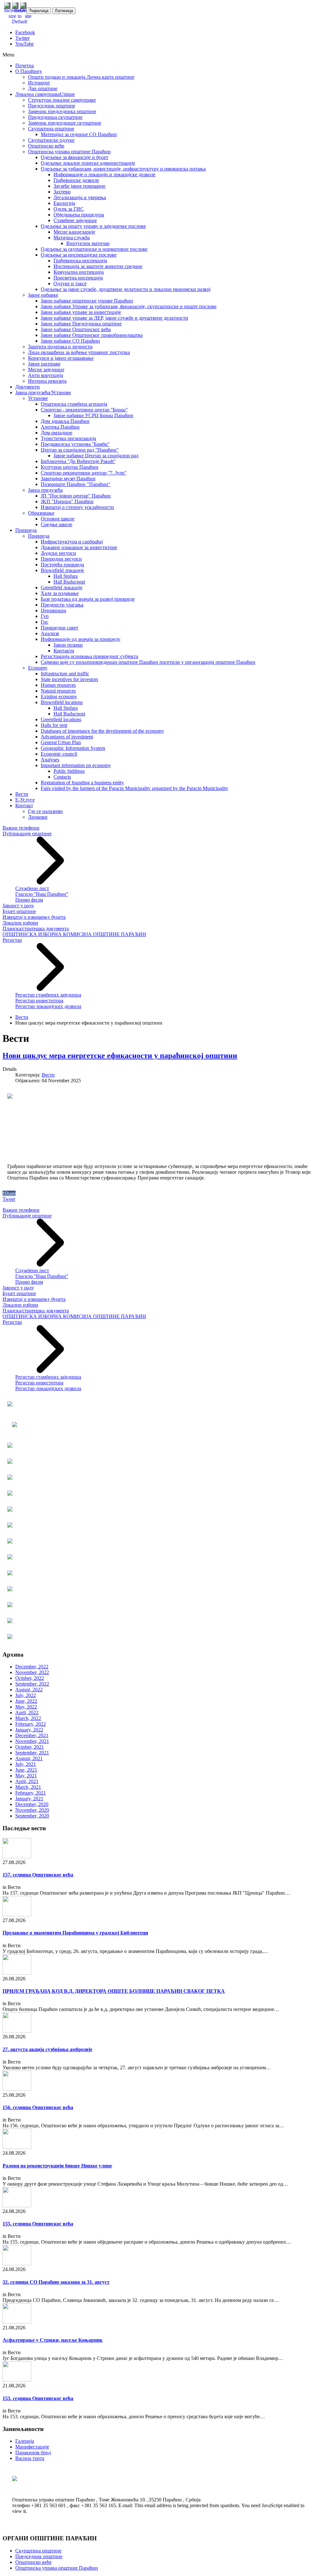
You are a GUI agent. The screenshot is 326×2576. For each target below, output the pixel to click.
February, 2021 (31, 1793)
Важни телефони (21, 828)
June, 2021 (26, 1770)
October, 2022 (30, 1678)
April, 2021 (27, 1781)
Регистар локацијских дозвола (48, 1006)
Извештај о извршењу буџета (34, 917)
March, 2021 (28, 1787)
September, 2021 (32, 1753)
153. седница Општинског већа (38, 2398)
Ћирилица (39, 11)
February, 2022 (31, 1724)
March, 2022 (28, 1718)
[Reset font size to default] (20, 22)
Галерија (25, 2441)
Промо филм (29, 900)
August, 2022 (29, 1690)
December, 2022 (32, 1667)
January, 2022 (29, 1730)
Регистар (12, 940)
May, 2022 (26, 1707)
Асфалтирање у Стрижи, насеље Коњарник (53, 2340)
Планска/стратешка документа (36, 929)
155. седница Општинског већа (38, 2224)
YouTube (25, 44)
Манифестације (32, 2447)
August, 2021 (29, 1758)
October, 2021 (30, 1747)
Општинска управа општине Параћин (57, 2568)
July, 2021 (26, 1764)
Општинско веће (33, 2562)
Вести (22, 1017)
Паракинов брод (33, 2453)
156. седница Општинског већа (38, 2107)
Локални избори (20, 923)
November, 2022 (32, 1672)
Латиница (64, 11)
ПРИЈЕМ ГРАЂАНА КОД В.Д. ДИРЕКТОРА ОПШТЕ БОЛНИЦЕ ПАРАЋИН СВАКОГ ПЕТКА (114, 1991)
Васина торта (30, 2458)
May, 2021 (26, 1776)
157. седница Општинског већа (38, 1875)
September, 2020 (32, 1816)
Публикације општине (27, 834)
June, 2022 (26, 1701)
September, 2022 (32, 1684)
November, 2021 (32, 1741)
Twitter (22, 38)
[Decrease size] (28, 16)
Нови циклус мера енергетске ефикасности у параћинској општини (120, 1056)
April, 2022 (27, 1712)
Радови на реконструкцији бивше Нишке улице (57, 2166)
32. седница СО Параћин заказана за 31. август (56, 2282)
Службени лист (32, 888)
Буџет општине (19, 911)
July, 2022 (26, 1695)
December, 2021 (32, 1735)
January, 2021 (29, 1799)
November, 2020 (32, 1810)
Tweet (9, 1199)
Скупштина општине (38, 2551)
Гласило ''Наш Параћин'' (42, 894)
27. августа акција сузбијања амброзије (47, 2049)
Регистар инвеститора (39, 1001)
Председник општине (39, 2556)
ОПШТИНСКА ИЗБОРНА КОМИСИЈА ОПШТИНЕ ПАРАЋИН (74, 934)
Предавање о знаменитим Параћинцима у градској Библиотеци (75, 1933)
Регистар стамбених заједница (48, 995)
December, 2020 (32, 1804)
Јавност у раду (18, 906)
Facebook (25, 32)
